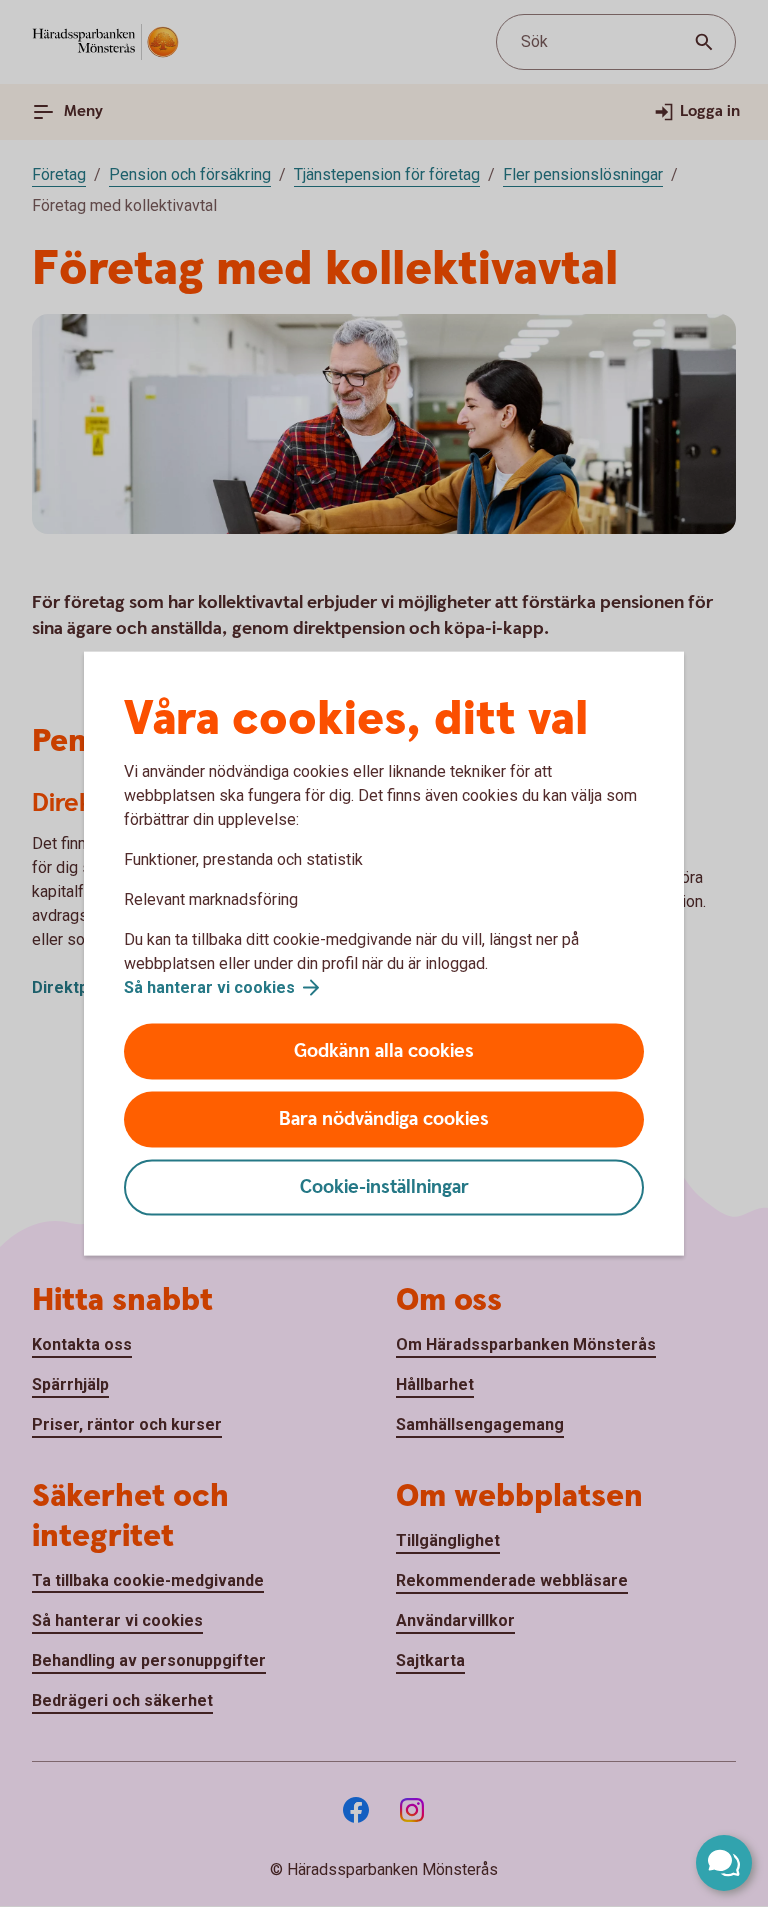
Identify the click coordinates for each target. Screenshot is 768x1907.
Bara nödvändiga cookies (384, 1119)
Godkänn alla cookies (384, 1051)
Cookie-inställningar (384, 1187)
